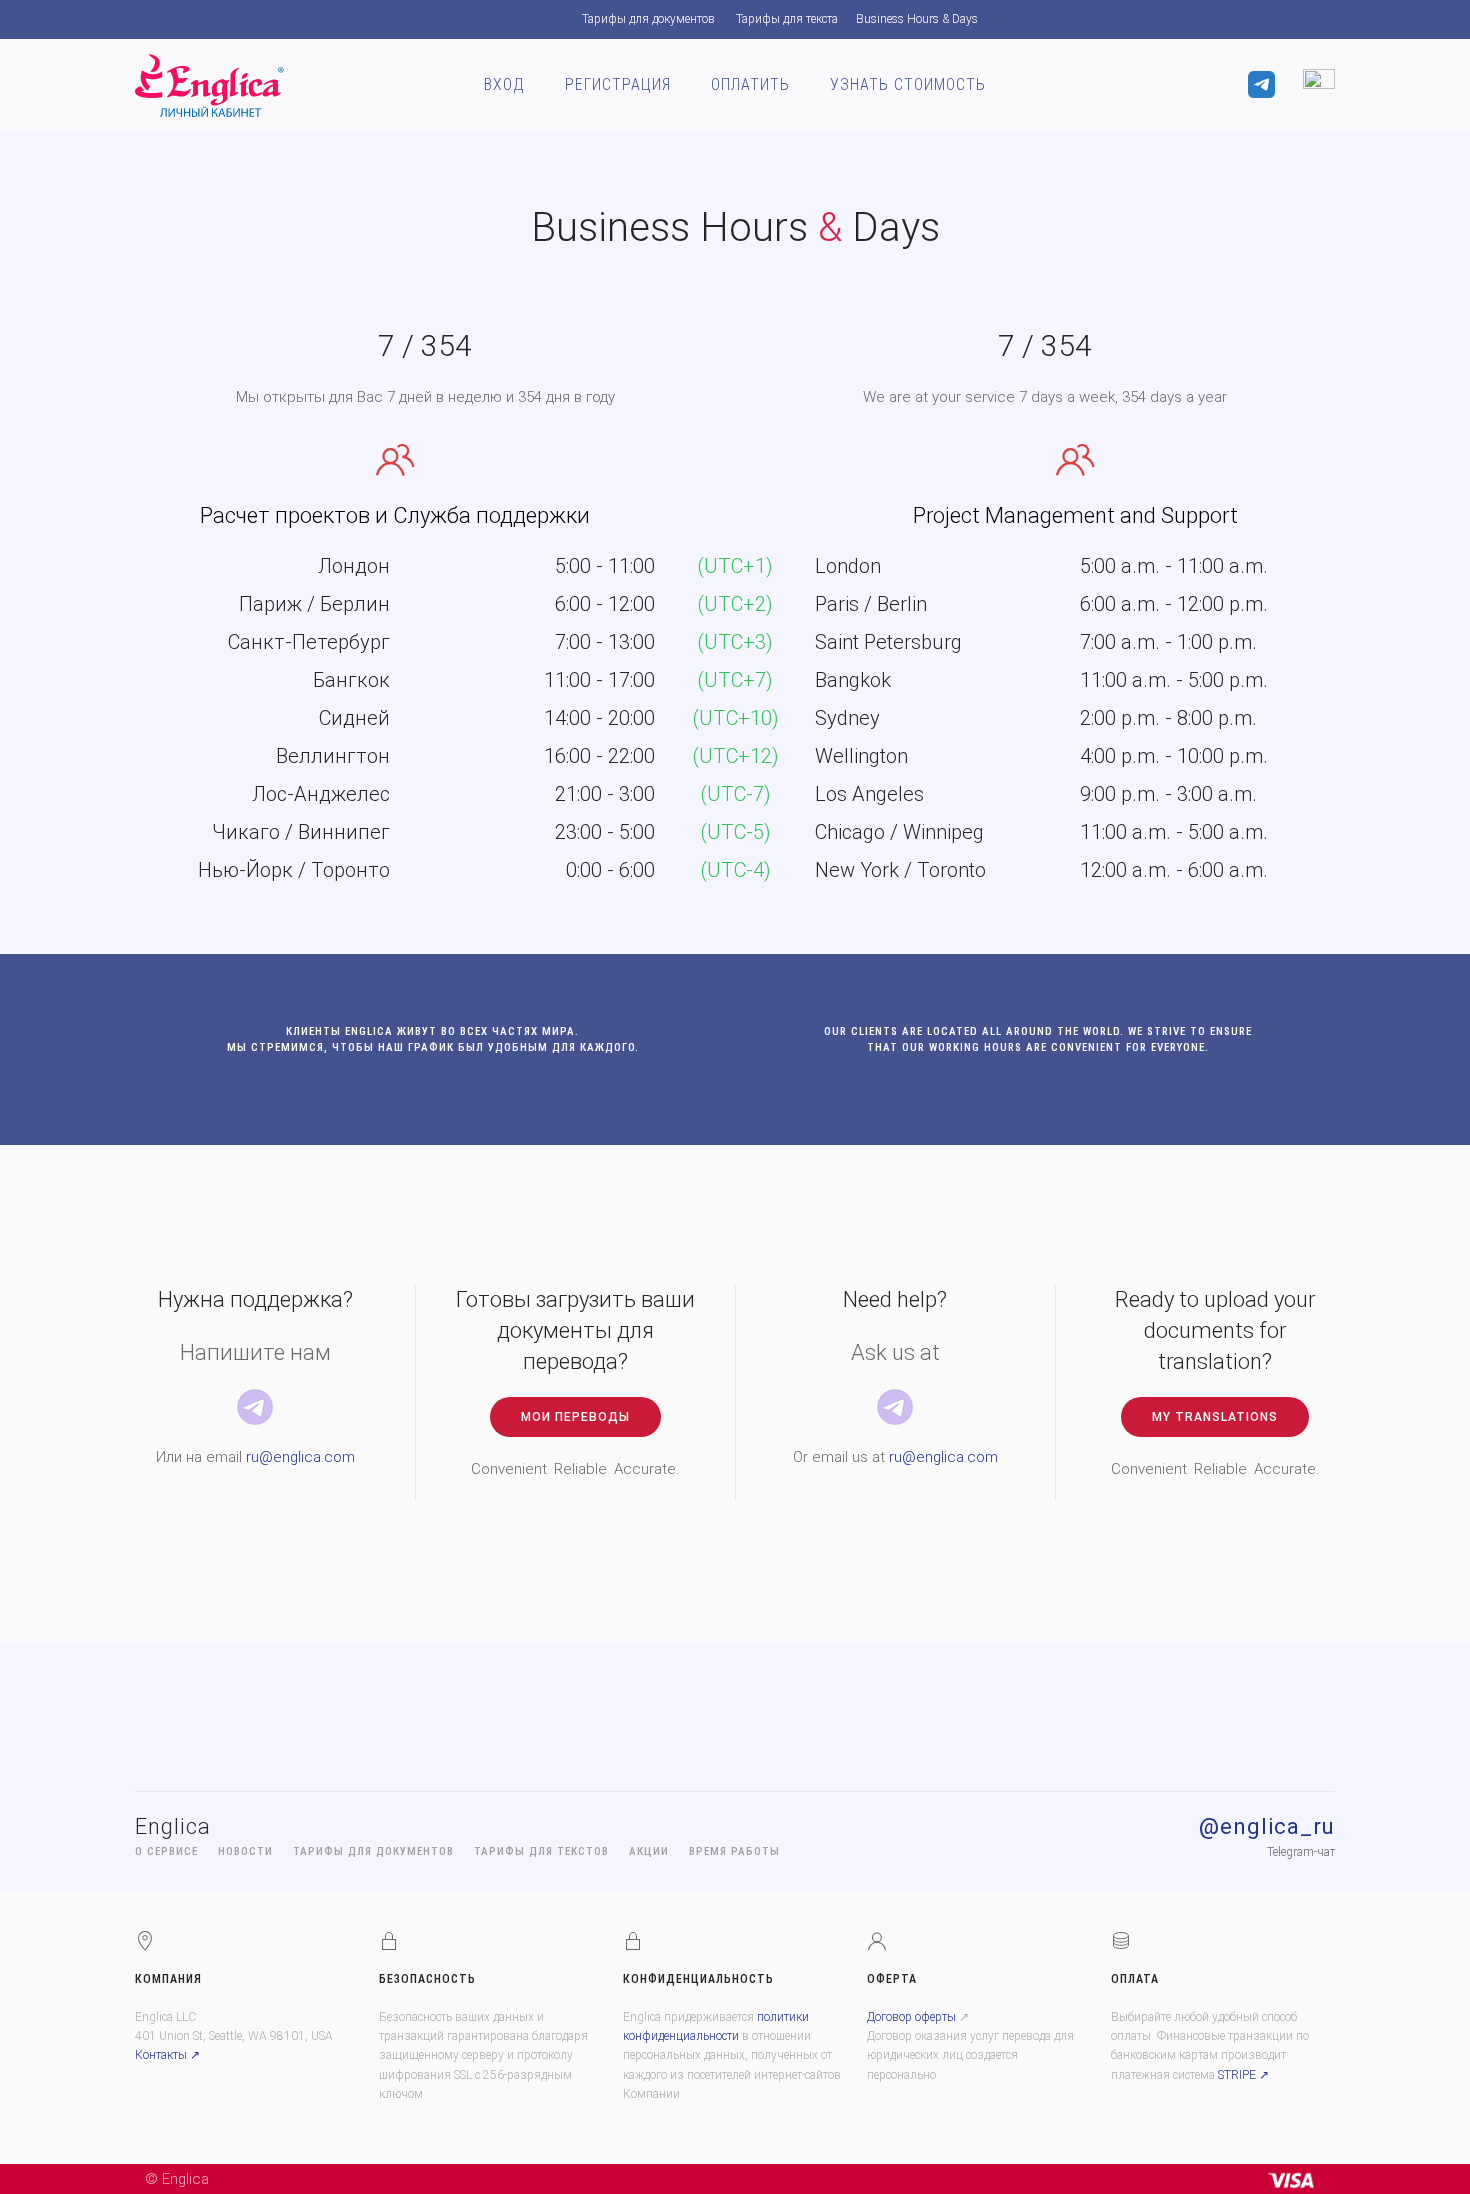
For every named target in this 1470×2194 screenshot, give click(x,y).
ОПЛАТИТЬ (750, 84)
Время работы (734, 1851)
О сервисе (166, 1851)
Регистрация (618, 84)
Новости (245, 1851)
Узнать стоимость (908, 84)
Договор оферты (911, 2017)
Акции (649, 1851)
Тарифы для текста (787, 19)
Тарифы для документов (648, 19)
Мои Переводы (575, 1417)
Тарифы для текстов (541, 1851)
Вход (504, 84)
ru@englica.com (300, 1457)
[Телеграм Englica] (255, 1405)
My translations (1215, 1417)
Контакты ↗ (167, 2055)
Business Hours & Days (917, 19)
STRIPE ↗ (1243, 2075)
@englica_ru (1267, 1826)
